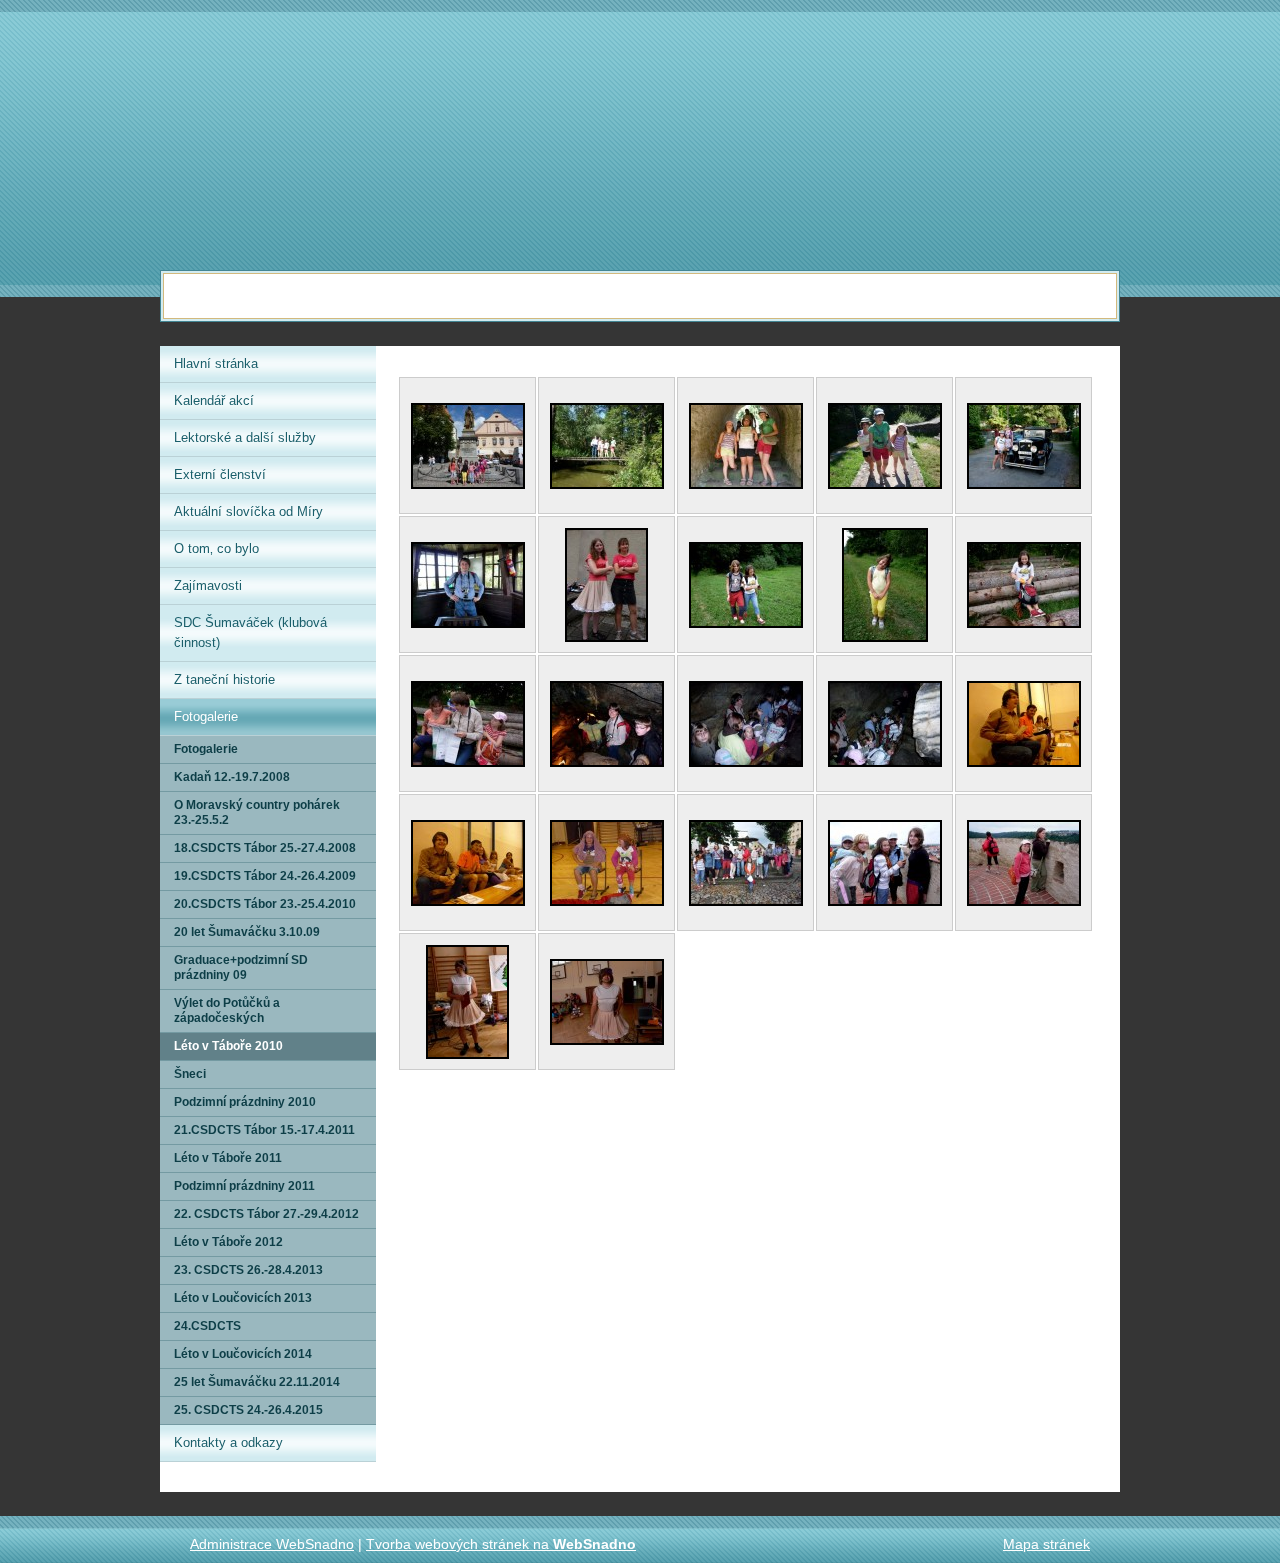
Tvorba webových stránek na (501, 1544)
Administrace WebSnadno (272, 1544)
